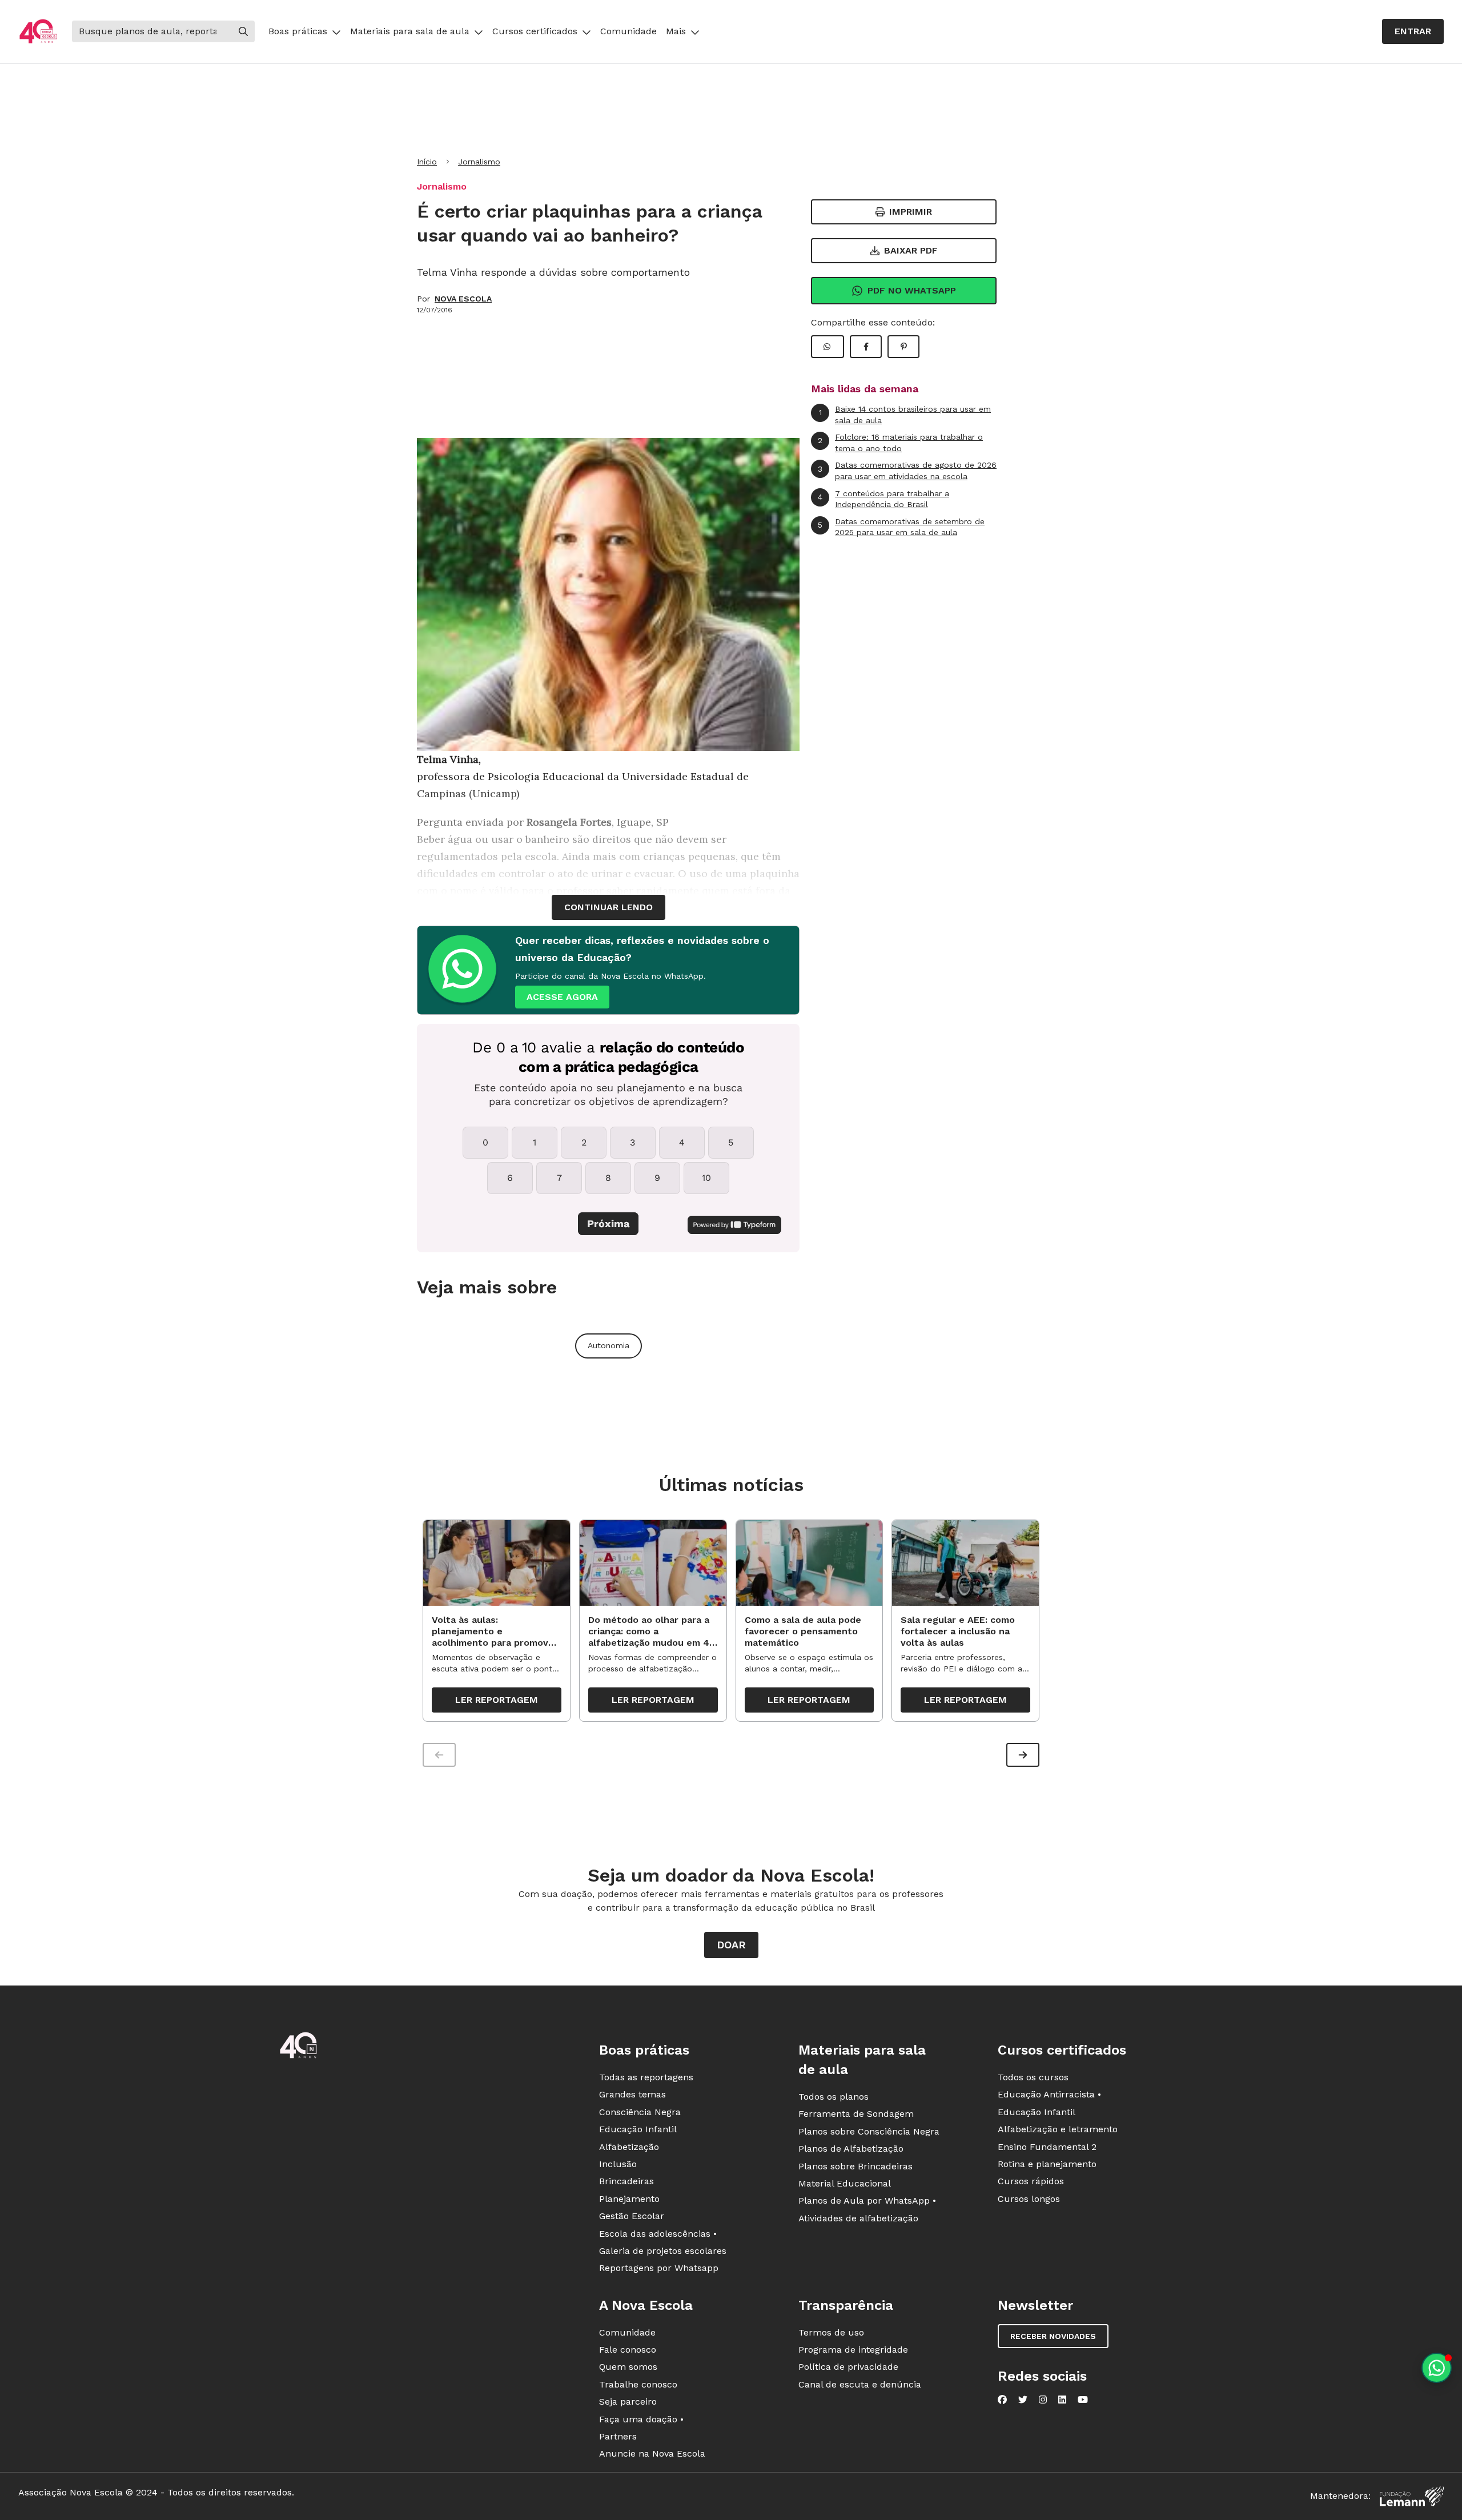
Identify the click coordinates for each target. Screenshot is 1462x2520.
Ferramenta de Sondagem (856, 2114)
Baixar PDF (911, 250)
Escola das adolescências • (658, 2234)
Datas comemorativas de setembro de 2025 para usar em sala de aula (901, 527)
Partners (618, 2436)
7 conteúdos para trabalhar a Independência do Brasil (883, 499)
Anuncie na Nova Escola (652, 2453)
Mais (676, 31)
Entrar (1413, 31)
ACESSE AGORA (562, 997)
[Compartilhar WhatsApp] (828, 347)
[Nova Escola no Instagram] (1043, 2400)
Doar (731, 1945)
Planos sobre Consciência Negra (869, 2131)
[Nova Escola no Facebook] (1002, 2400)
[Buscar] (243, 31)
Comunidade (628, 31)
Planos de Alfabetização (851, 2149)
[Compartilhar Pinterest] (903, 347)
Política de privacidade (848, 2367)
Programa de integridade (853, 2350)
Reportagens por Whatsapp (659, 2268)
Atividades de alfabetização (858, 2218)
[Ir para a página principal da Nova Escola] (38, 32)
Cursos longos (1029, 2199)
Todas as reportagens (646, 2077)
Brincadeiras (626, 2181)
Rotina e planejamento (1047, 2164)
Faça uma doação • (641, 2419)
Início (427, 162)
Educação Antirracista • (1049, 2094)
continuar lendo (609, 907)
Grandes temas (632, 2094)
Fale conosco (628, 2350)
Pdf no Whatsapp (912, 290)
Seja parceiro (628, 2402)
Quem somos (628, 2367)
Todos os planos (834, 2097)
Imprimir (911, 212)
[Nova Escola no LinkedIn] (1062, 2400)
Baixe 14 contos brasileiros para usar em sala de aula (905, 415)
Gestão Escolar (632, 2216)
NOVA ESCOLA (463, 299)
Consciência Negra (640, 2112)
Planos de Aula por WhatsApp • (867, 2201)
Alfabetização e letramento (1058, 2129)
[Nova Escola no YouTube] (1083, 2400)
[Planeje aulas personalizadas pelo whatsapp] (1437, 2368)
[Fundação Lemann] (1412, 2496)
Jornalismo (479, 162)
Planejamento (629, 2199)
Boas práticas (298, 31)
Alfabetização (629, 2147)
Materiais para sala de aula (410, 31)
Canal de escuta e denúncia (860, 2384)
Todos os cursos (1033, 2077)
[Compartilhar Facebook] (866, 347)
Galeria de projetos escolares (663, 2251)
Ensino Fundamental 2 (1047, 2147)
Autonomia (609, 1345)
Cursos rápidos (1031, 2181)
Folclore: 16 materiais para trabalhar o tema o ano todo (900, 443)
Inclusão (618, 2164)
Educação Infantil (638, 2129)
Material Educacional (845, 2183)
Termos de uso (831, 2332)
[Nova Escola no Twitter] (1023, 2400)
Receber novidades (1053, 2336)
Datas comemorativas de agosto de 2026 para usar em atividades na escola (907, 471)
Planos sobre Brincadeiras (855, 2166)
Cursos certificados (535, 31)
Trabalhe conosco (638, 2384)
